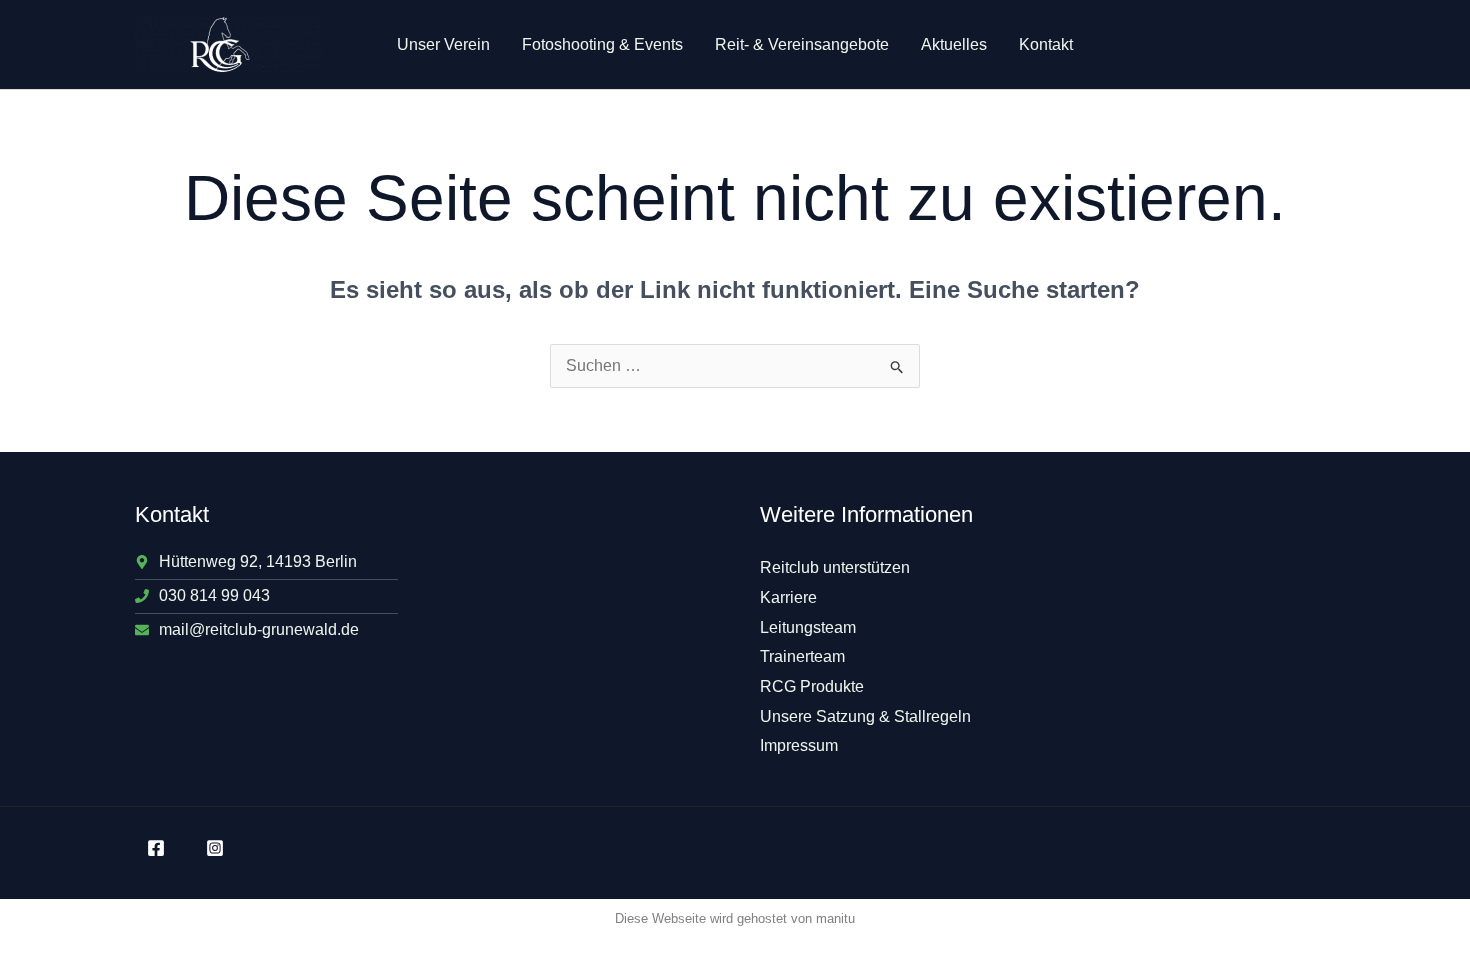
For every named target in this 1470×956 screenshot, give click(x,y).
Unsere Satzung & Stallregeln (865, 716)
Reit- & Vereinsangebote (802, 44)
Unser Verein (443, 44)
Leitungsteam (808, 627)
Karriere (788, 597)
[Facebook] (156, 848)
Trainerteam (802, 656)
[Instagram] (215, 848)
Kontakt (1046, 44)
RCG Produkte (812, 686)
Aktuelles (954, 44)
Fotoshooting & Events (602, 44)
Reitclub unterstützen (835, 567)
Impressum (799, 745)
